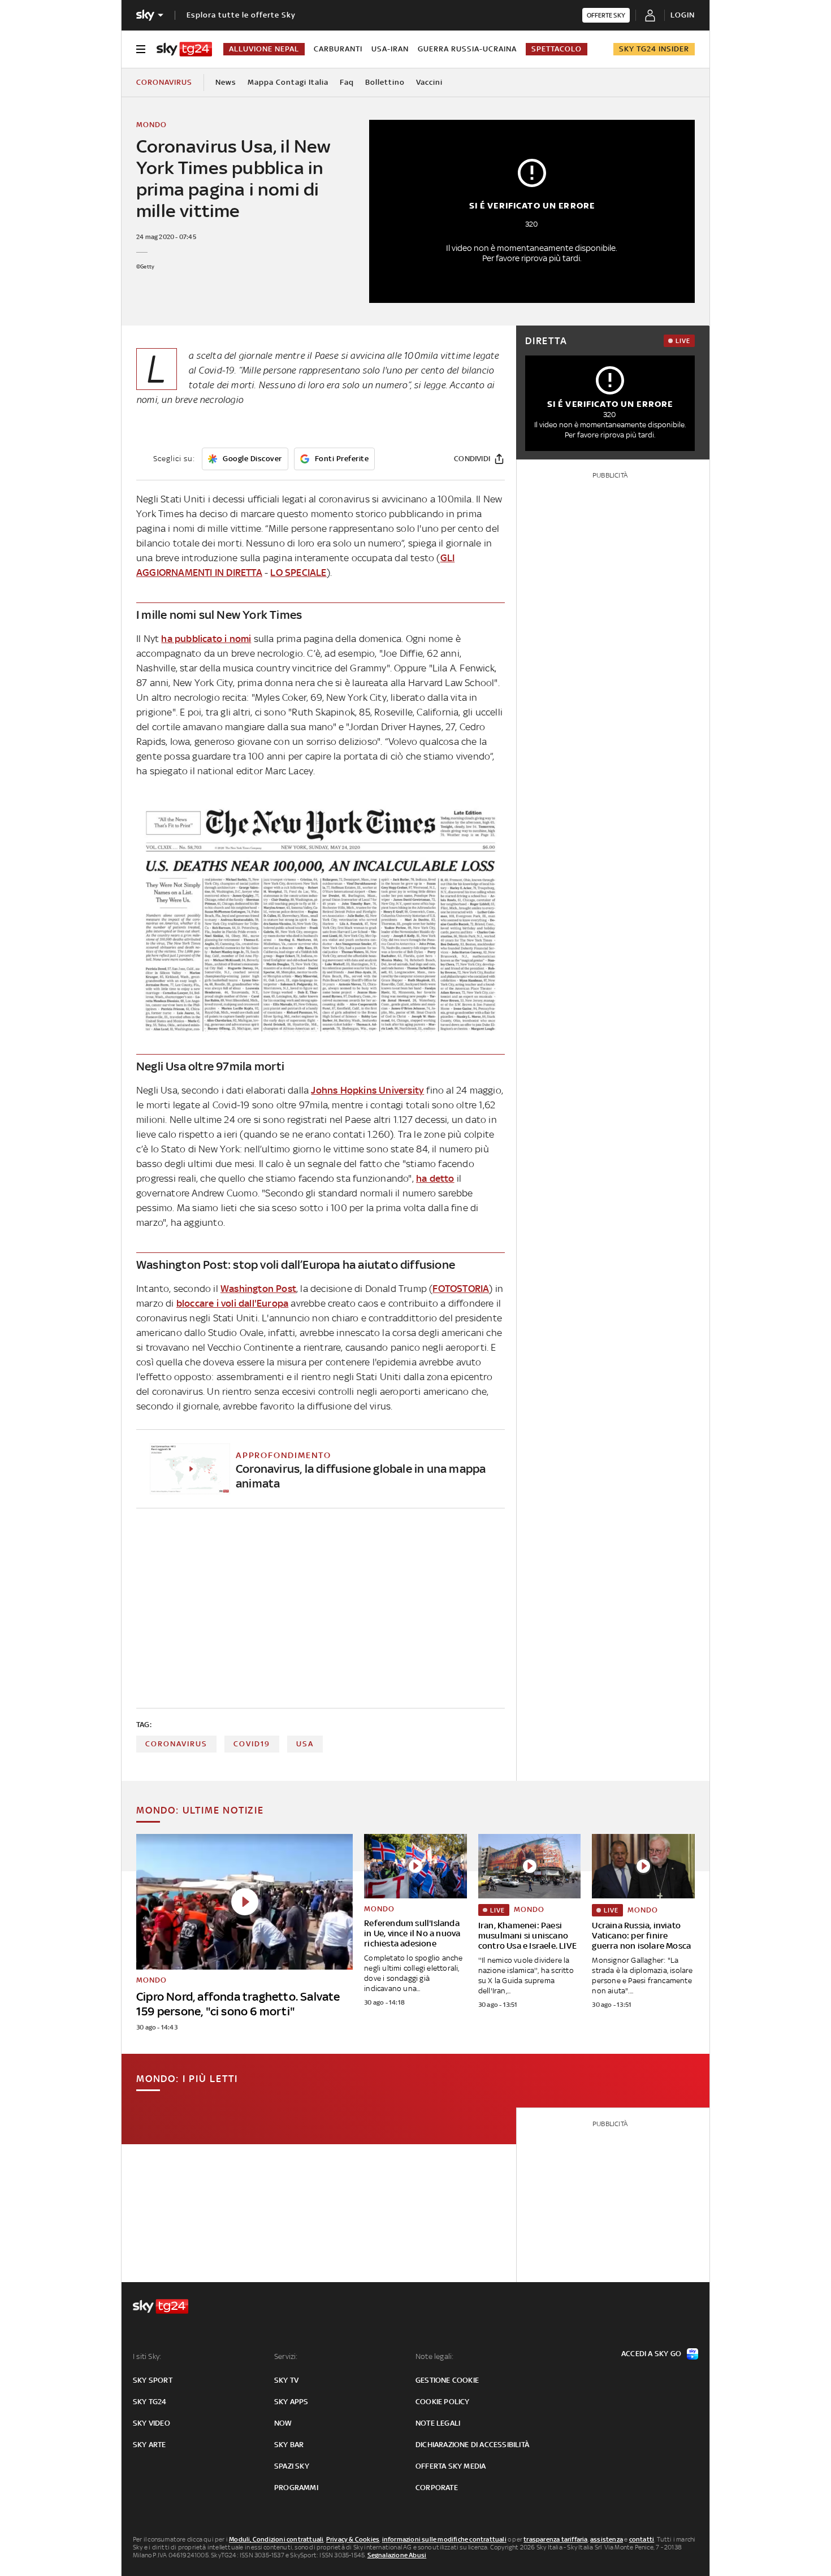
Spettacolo (557, 49)
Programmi (296, 2488)
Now (283, 2423)
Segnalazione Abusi (397, 2555)
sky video (152, 2423)
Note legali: (434, 2356)
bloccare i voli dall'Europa (232, 1303)
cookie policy (443, 2402)
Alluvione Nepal (264, 49)
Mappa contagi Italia (288, 82)
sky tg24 (150, 2402)
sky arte (150, 2445)
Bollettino (385, 82)
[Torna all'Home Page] (184, 49)
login (683, 15)
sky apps (291, 2402)
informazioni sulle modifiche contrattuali (444, 2539)
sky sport (153, 2380)
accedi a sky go (651, 2354)
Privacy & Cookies (353, 2539)
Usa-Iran (390, 49)
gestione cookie (447, 2380)
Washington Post (258, 1289)
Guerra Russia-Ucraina (467, 49)
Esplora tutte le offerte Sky (241, 15)
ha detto (435, 1178)
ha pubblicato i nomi (206, 639)
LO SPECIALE (298, 573)
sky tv (286, 2380)
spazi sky (292, 2466)
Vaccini (429, 82)
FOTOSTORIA (461, 1289)
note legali (438, 2423)
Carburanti (338, 49)
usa (305, 1744)
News (226, 82)
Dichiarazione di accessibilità (472, 2445)
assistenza (607, 2539)
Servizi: (286, 2356)
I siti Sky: (147, 2356)
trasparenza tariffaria (555, 2539)
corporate (437, 2488)
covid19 (252, 1744)
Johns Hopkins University (367, 1090)
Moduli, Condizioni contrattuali (276, 2539)
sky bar (289, 2445)
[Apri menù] (141, 49)
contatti (642, 2539)
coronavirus (176, 1744)
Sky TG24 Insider (654, 49)
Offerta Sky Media (451, 2466)
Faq (347, 82)
